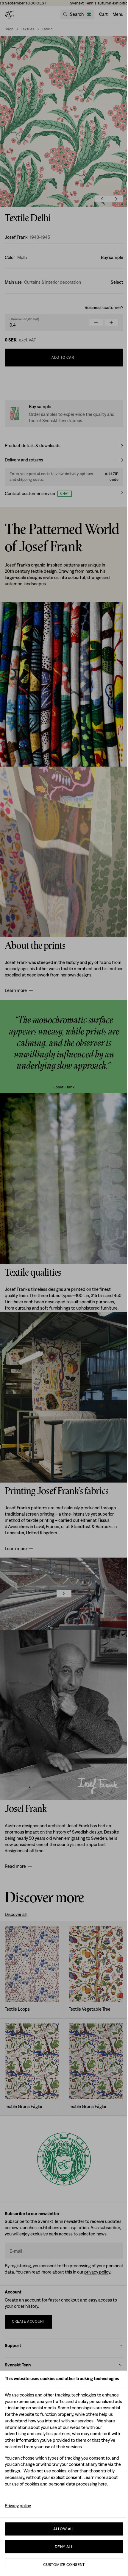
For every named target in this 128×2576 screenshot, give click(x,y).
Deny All (64, 2547)
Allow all (64, 2529)
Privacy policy (18, 2506)
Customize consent (64, 2565)
